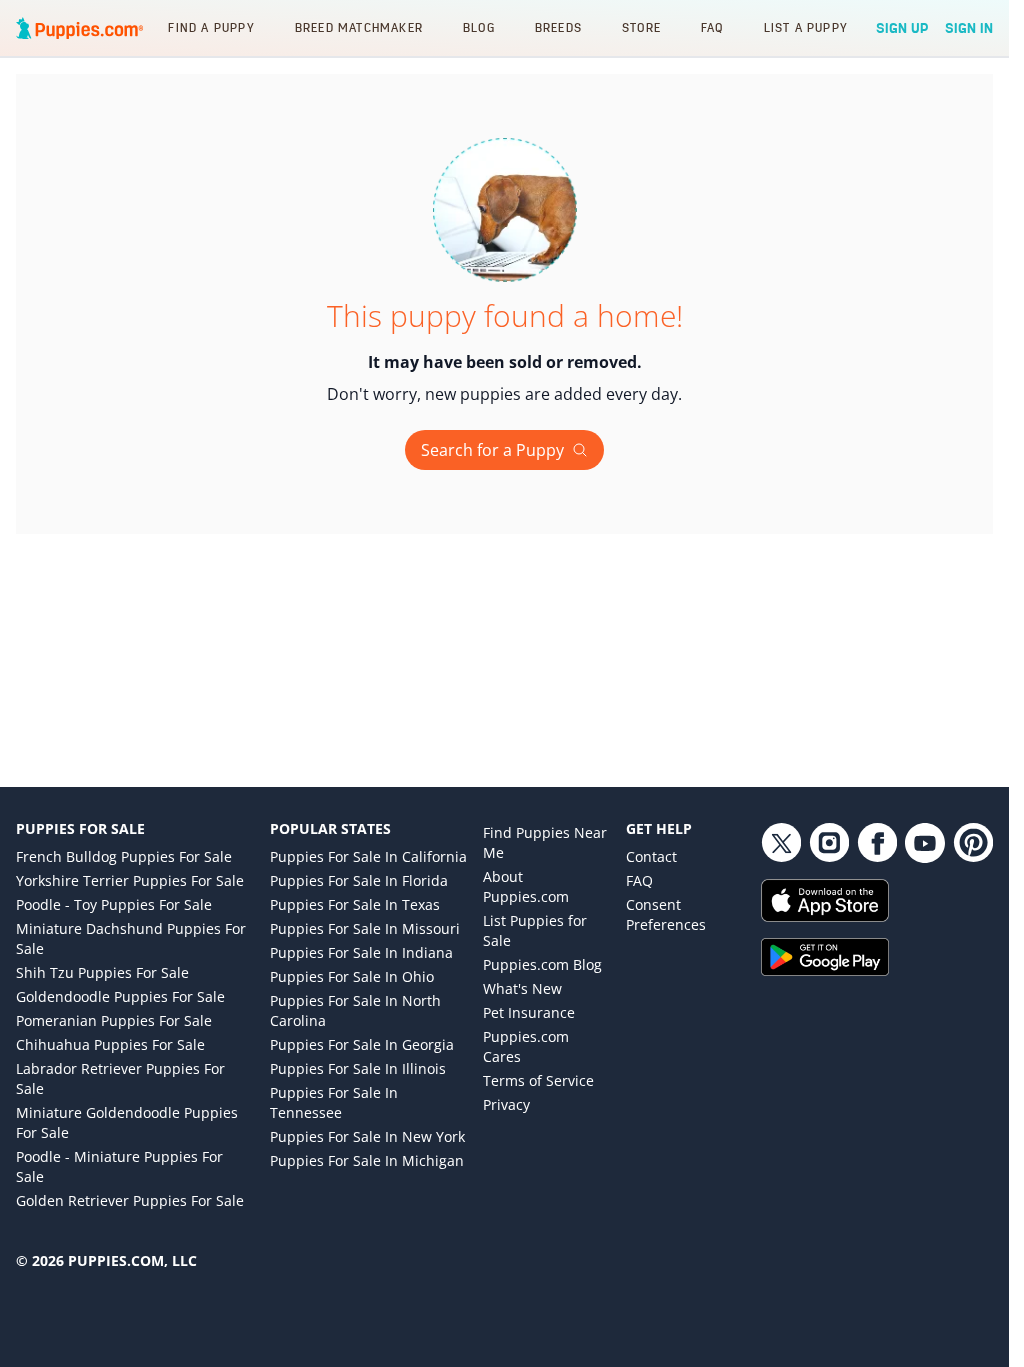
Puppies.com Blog (542, 964)
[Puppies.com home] (80, 28)
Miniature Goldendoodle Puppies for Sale (127, 1122)
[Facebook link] (877, 843)
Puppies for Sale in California (368, 856)
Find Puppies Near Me (545, 842)
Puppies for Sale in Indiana (361, 952)
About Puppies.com (526, 886)
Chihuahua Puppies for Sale (110, 1044)
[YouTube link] (925, 843)
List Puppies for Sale (535, 930)
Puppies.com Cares (526, 1046)
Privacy (506, 1104)
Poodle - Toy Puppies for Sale (114, 904)
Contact (651, 856)
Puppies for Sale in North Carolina (355, 1010)
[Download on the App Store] (877, 900)
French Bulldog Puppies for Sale (124, 856)
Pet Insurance (529, 1012)
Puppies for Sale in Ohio (352, 976)
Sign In (969, 28)
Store (641, 27)
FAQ (712, 27)
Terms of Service (538, 1080)
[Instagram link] (829, 843)
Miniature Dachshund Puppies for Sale (131, 938)
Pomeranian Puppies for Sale (114, 1020)
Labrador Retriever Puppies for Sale (120, 1078)
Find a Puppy (211, 27)
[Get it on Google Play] (877, 957)
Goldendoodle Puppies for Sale (120, 996)
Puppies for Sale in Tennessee (334, 1102)
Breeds (558, 27)
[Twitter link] (781, 843)
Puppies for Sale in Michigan (367, 1160)
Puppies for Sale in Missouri (365, 928)
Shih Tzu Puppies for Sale (102, 972)
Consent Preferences (666, 914)
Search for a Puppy (492, 450)
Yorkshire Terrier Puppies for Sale (130, 880)
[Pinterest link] (973, 843)
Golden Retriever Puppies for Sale (130, 1200)
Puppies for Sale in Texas (355, 904)
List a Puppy (806, 27)
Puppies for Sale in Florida (359, 880)
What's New (522, 988)
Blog (479, 27)
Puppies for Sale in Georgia (362, 1044)
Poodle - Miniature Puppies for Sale (119, 1166)
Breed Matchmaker (359, 27)
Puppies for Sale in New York (367, 1136)
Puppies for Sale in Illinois (358, 1068)
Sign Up (902, 28)
